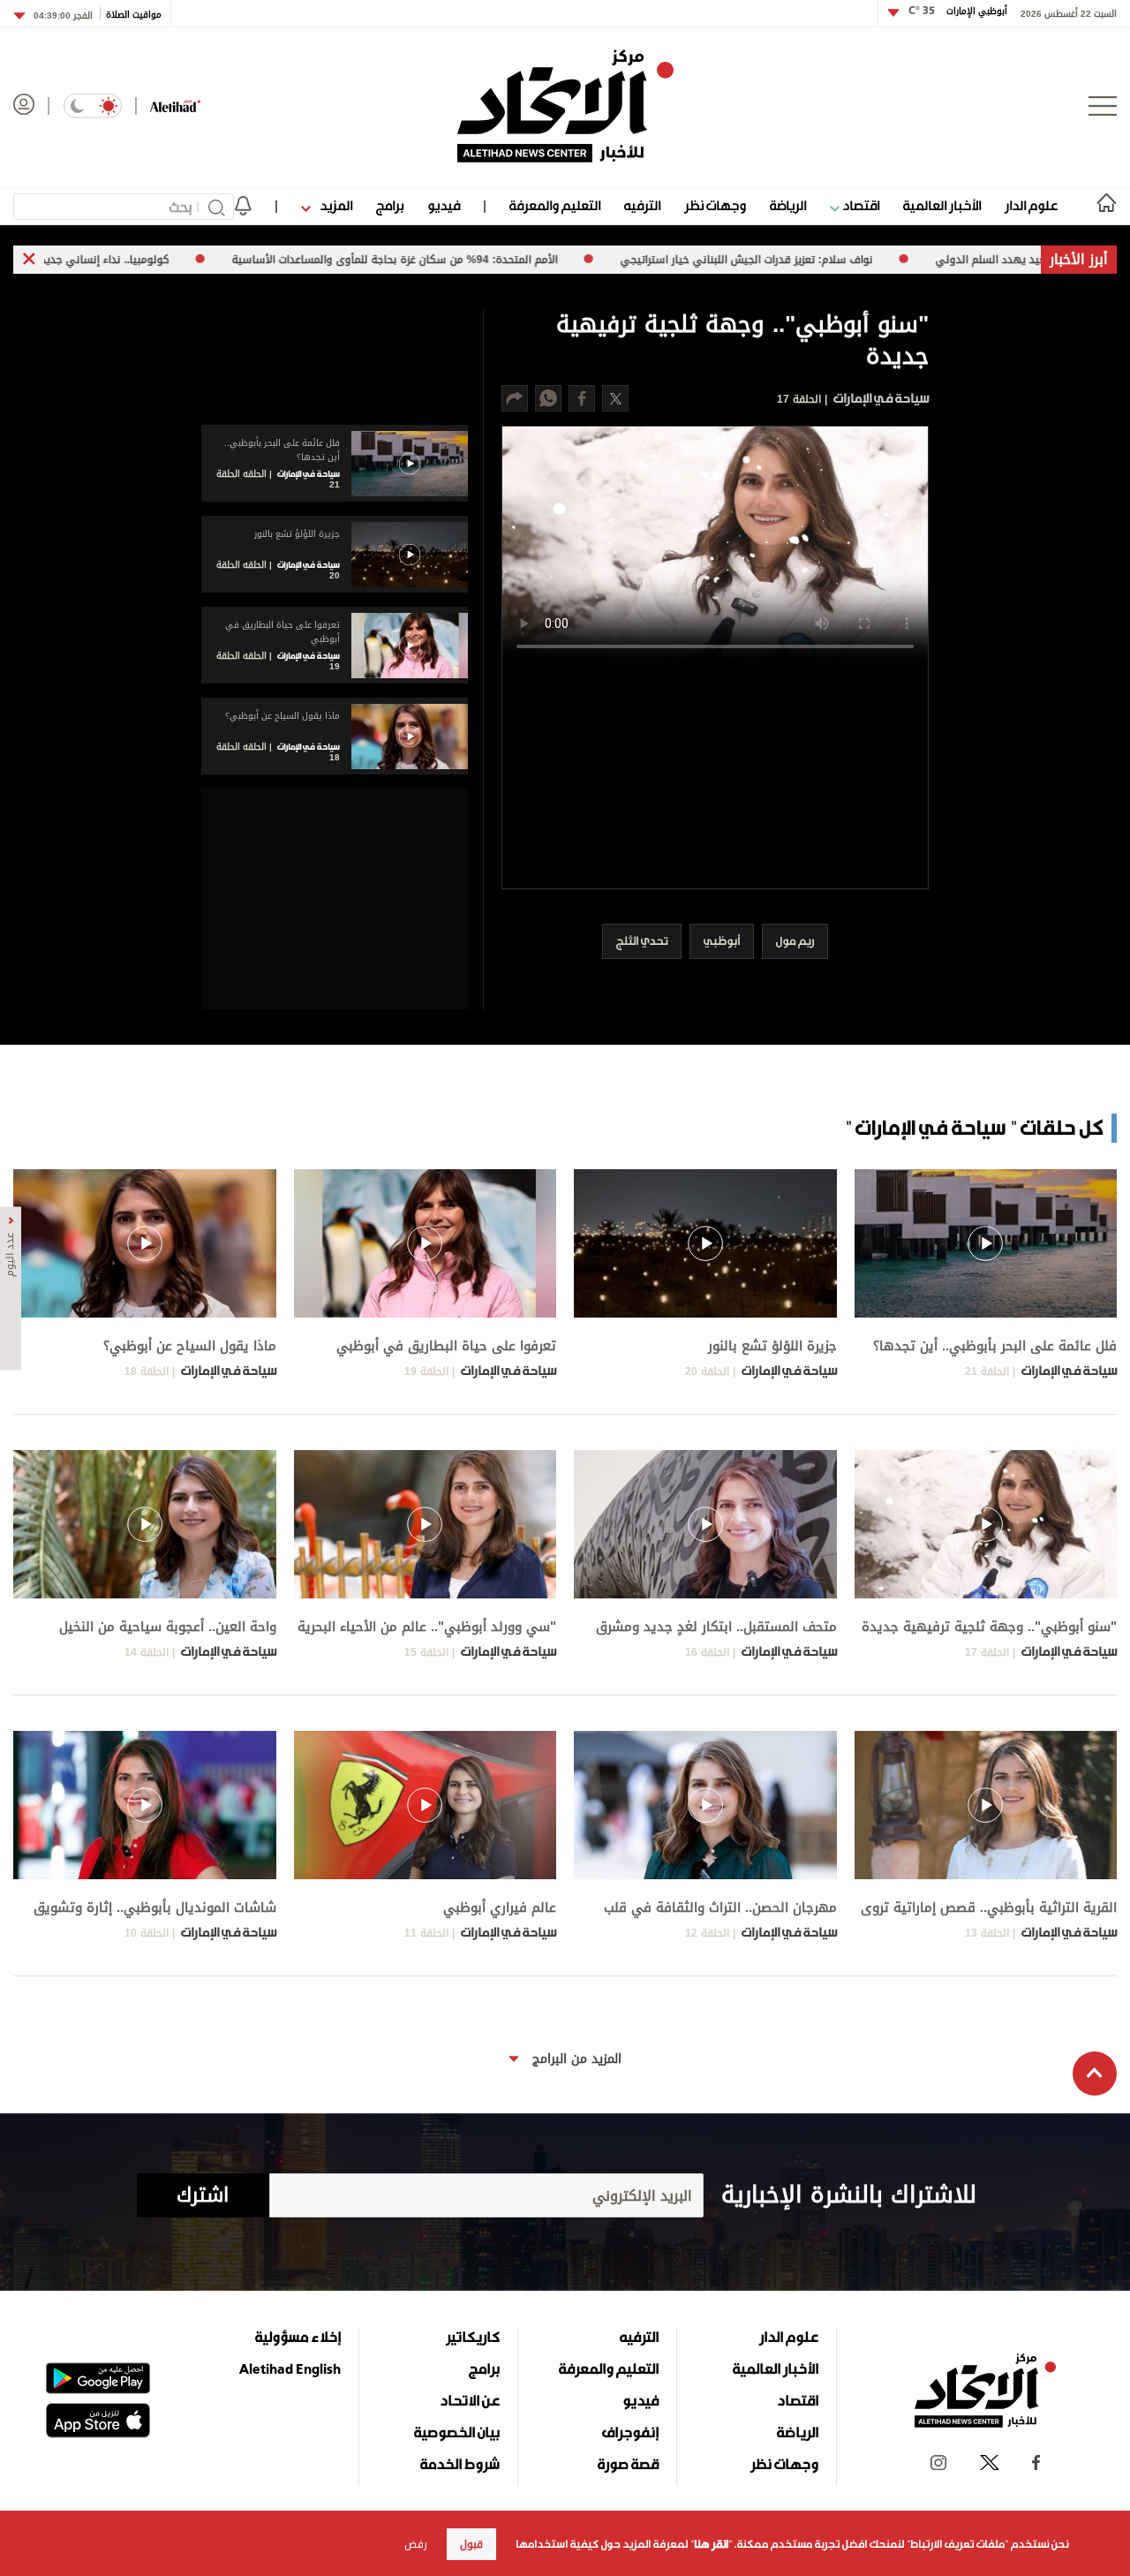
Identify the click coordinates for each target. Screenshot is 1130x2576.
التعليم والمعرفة (555, 205)
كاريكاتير (473, 2337)
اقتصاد (859, 205)
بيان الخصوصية (457, 2432)
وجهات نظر (715, 205)
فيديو (444, 205)
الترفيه (642, 205)
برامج (390, 205)
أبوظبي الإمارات (958, 11)
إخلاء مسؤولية (298, 2337)
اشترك (203, 2195)
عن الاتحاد (470, 2400)
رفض (416, 2544)
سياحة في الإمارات (880, 398)
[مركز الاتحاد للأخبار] (565, 106)
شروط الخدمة (460, 2464)
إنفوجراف (630, 2432)
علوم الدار (1031, 205)
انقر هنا (711, 2544)
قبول (471, 2544)
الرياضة (788, 205)
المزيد (335, 205)
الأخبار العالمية (942, 205)
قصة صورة (628, 2464)
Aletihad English (290, 2368)
